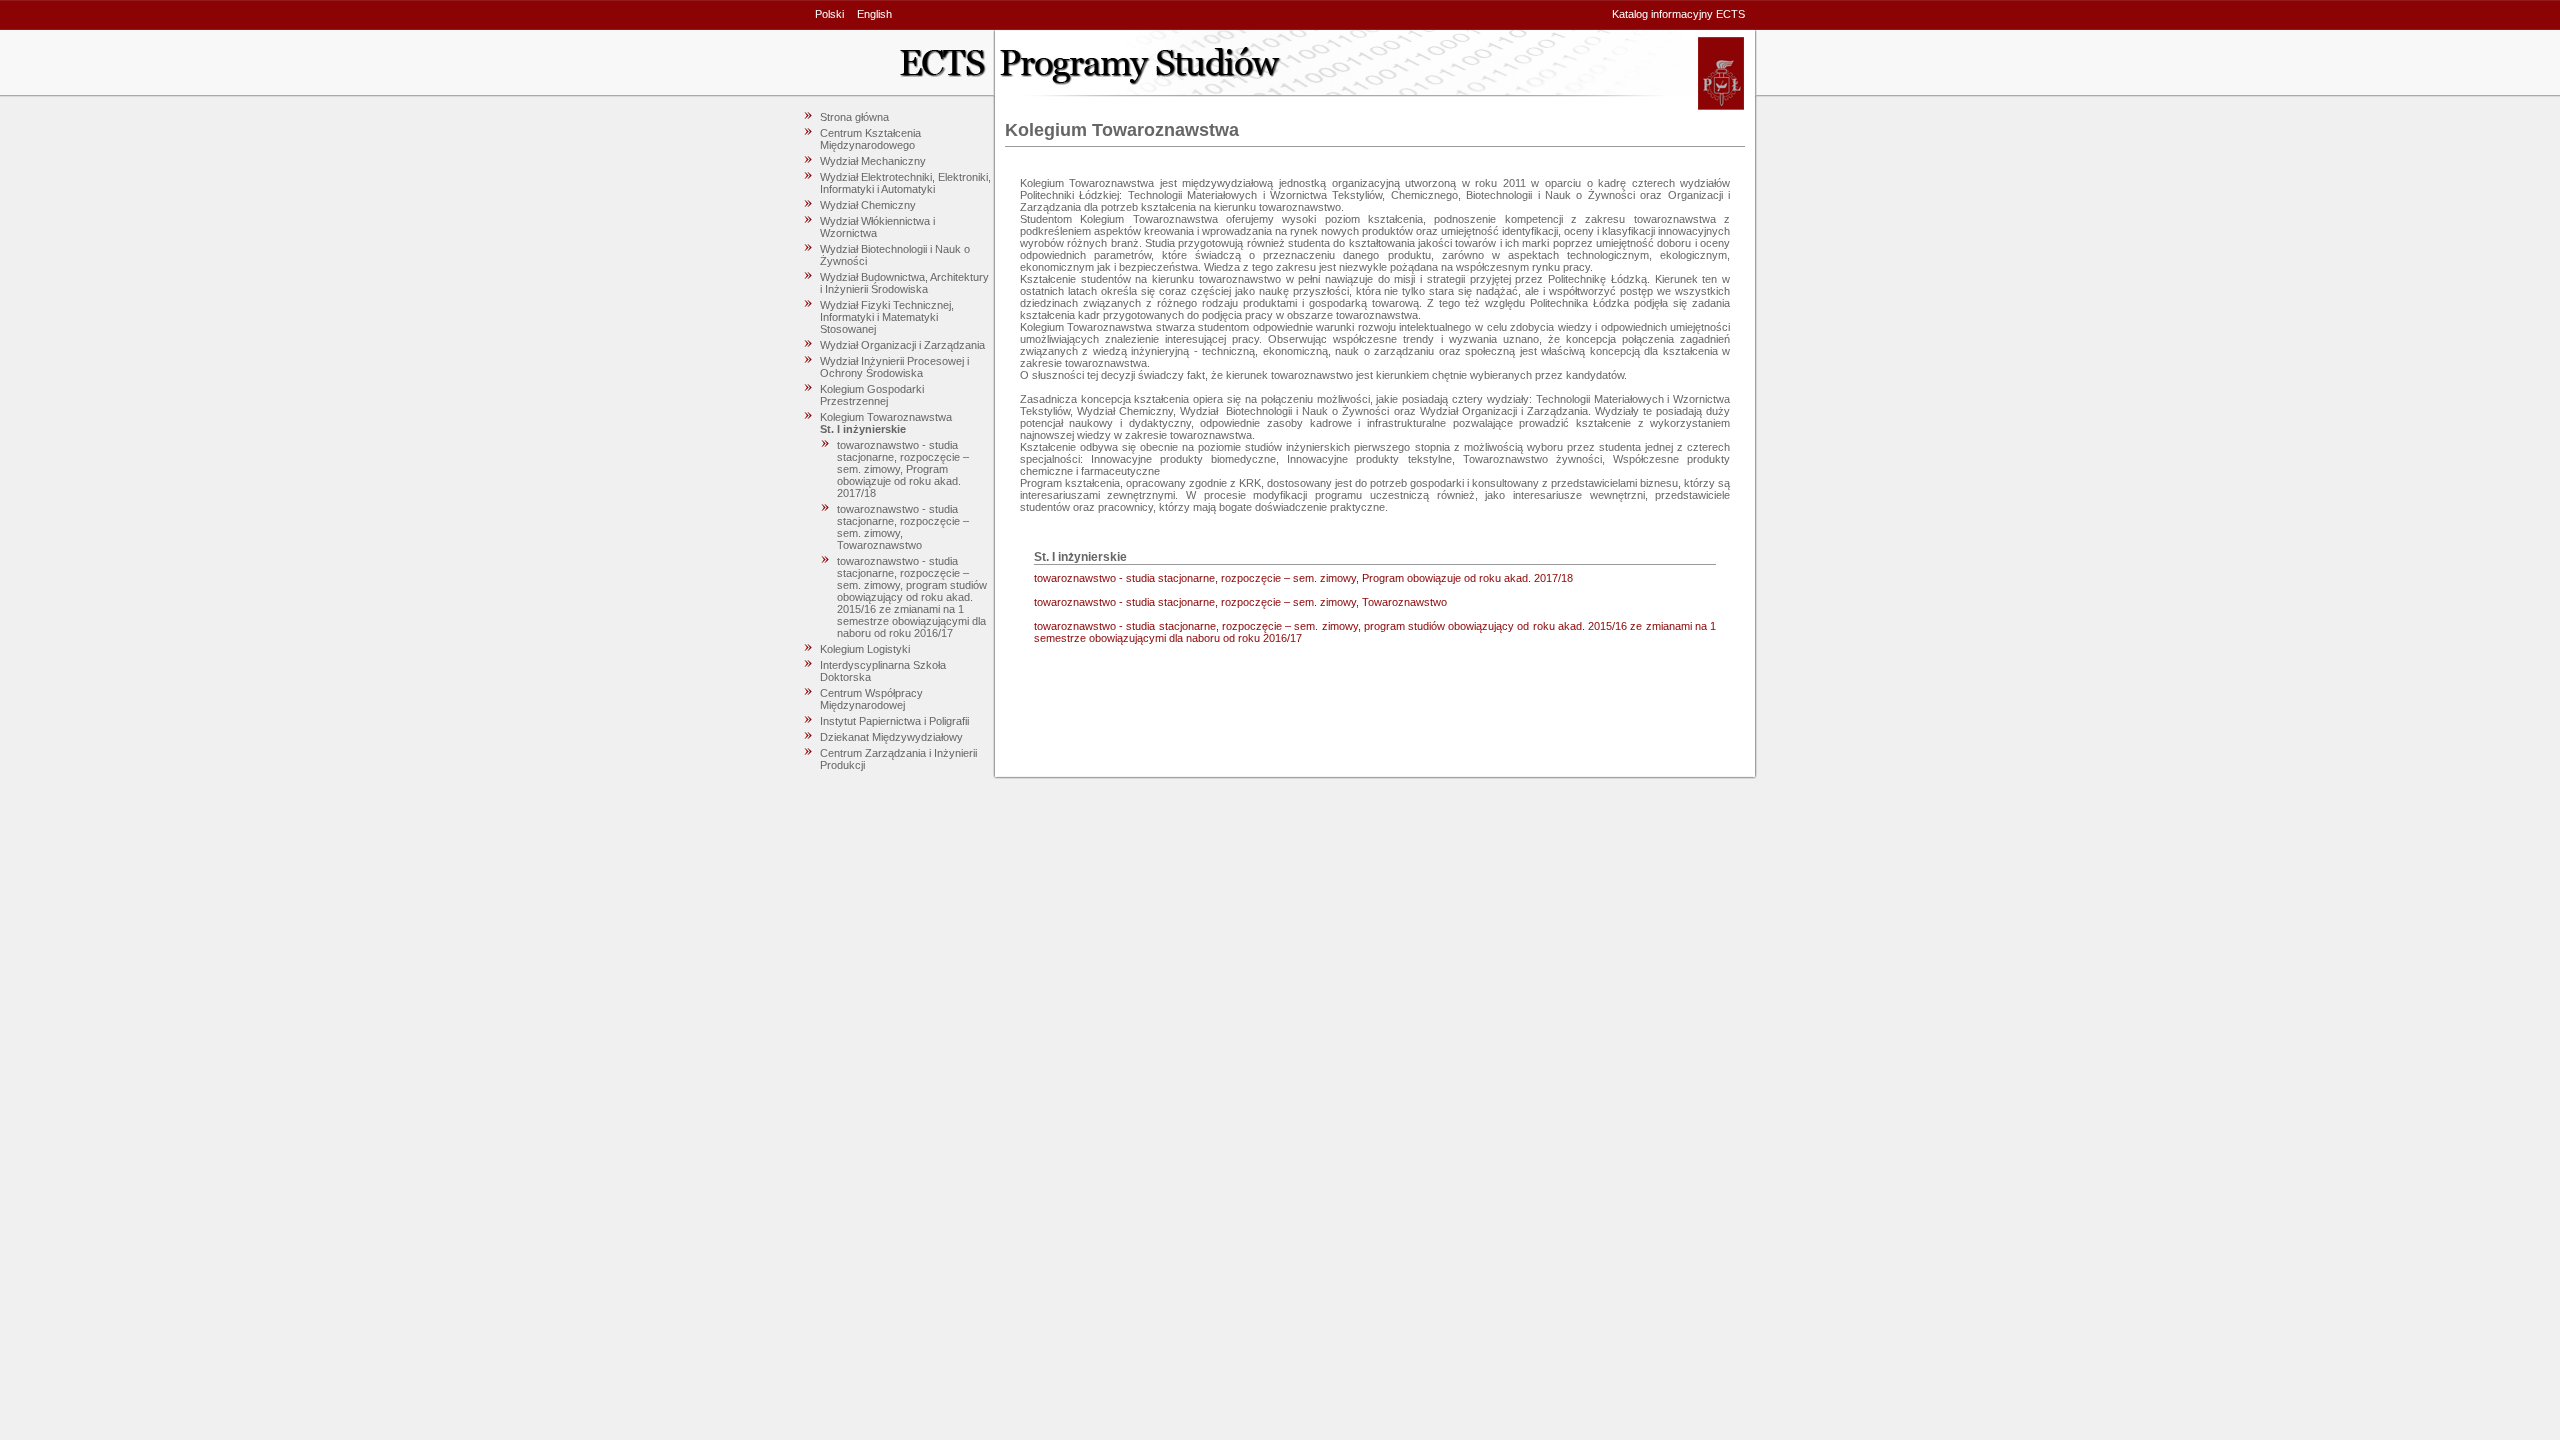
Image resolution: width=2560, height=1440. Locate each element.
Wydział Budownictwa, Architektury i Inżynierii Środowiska (904, 283)
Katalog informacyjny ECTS (1678, 14)
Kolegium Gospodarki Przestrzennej (872, 395)
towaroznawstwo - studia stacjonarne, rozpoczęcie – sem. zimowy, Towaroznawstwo (1240, 602)
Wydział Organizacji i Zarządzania (902, 345)
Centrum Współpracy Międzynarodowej (871, 699)
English (874, 14)
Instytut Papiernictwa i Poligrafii (894, 721)
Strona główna (854, 117)
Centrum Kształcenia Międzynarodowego (870, 139)
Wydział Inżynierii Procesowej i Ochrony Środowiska (894, 367)
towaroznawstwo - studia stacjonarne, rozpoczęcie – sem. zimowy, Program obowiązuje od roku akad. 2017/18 (903, 469)
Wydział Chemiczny (868, 205)
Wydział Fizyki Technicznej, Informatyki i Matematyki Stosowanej (887, 317)
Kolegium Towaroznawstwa (886, 417)
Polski (829, 14)
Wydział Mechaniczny (873, 161)
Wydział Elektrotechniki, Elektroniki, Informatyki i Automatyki (905, 183)
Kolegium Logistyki (865, 649)
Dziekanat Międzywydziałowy (891, 737)
